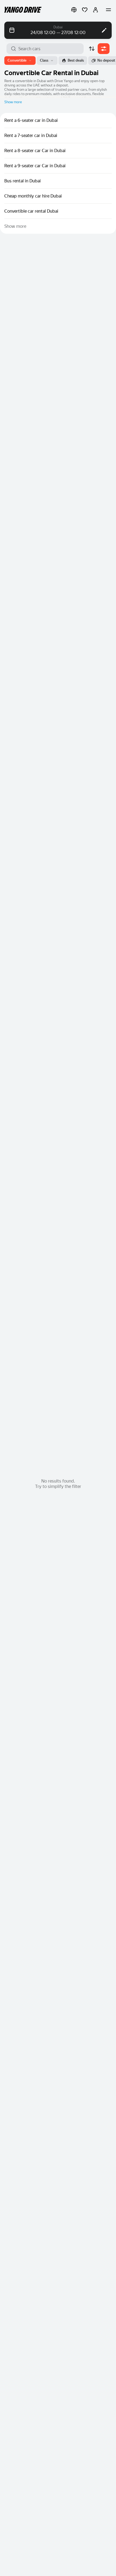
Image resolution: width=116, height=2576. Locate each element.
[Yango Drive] (23, 10)
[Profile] (95, 10)
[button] (74, 10)
